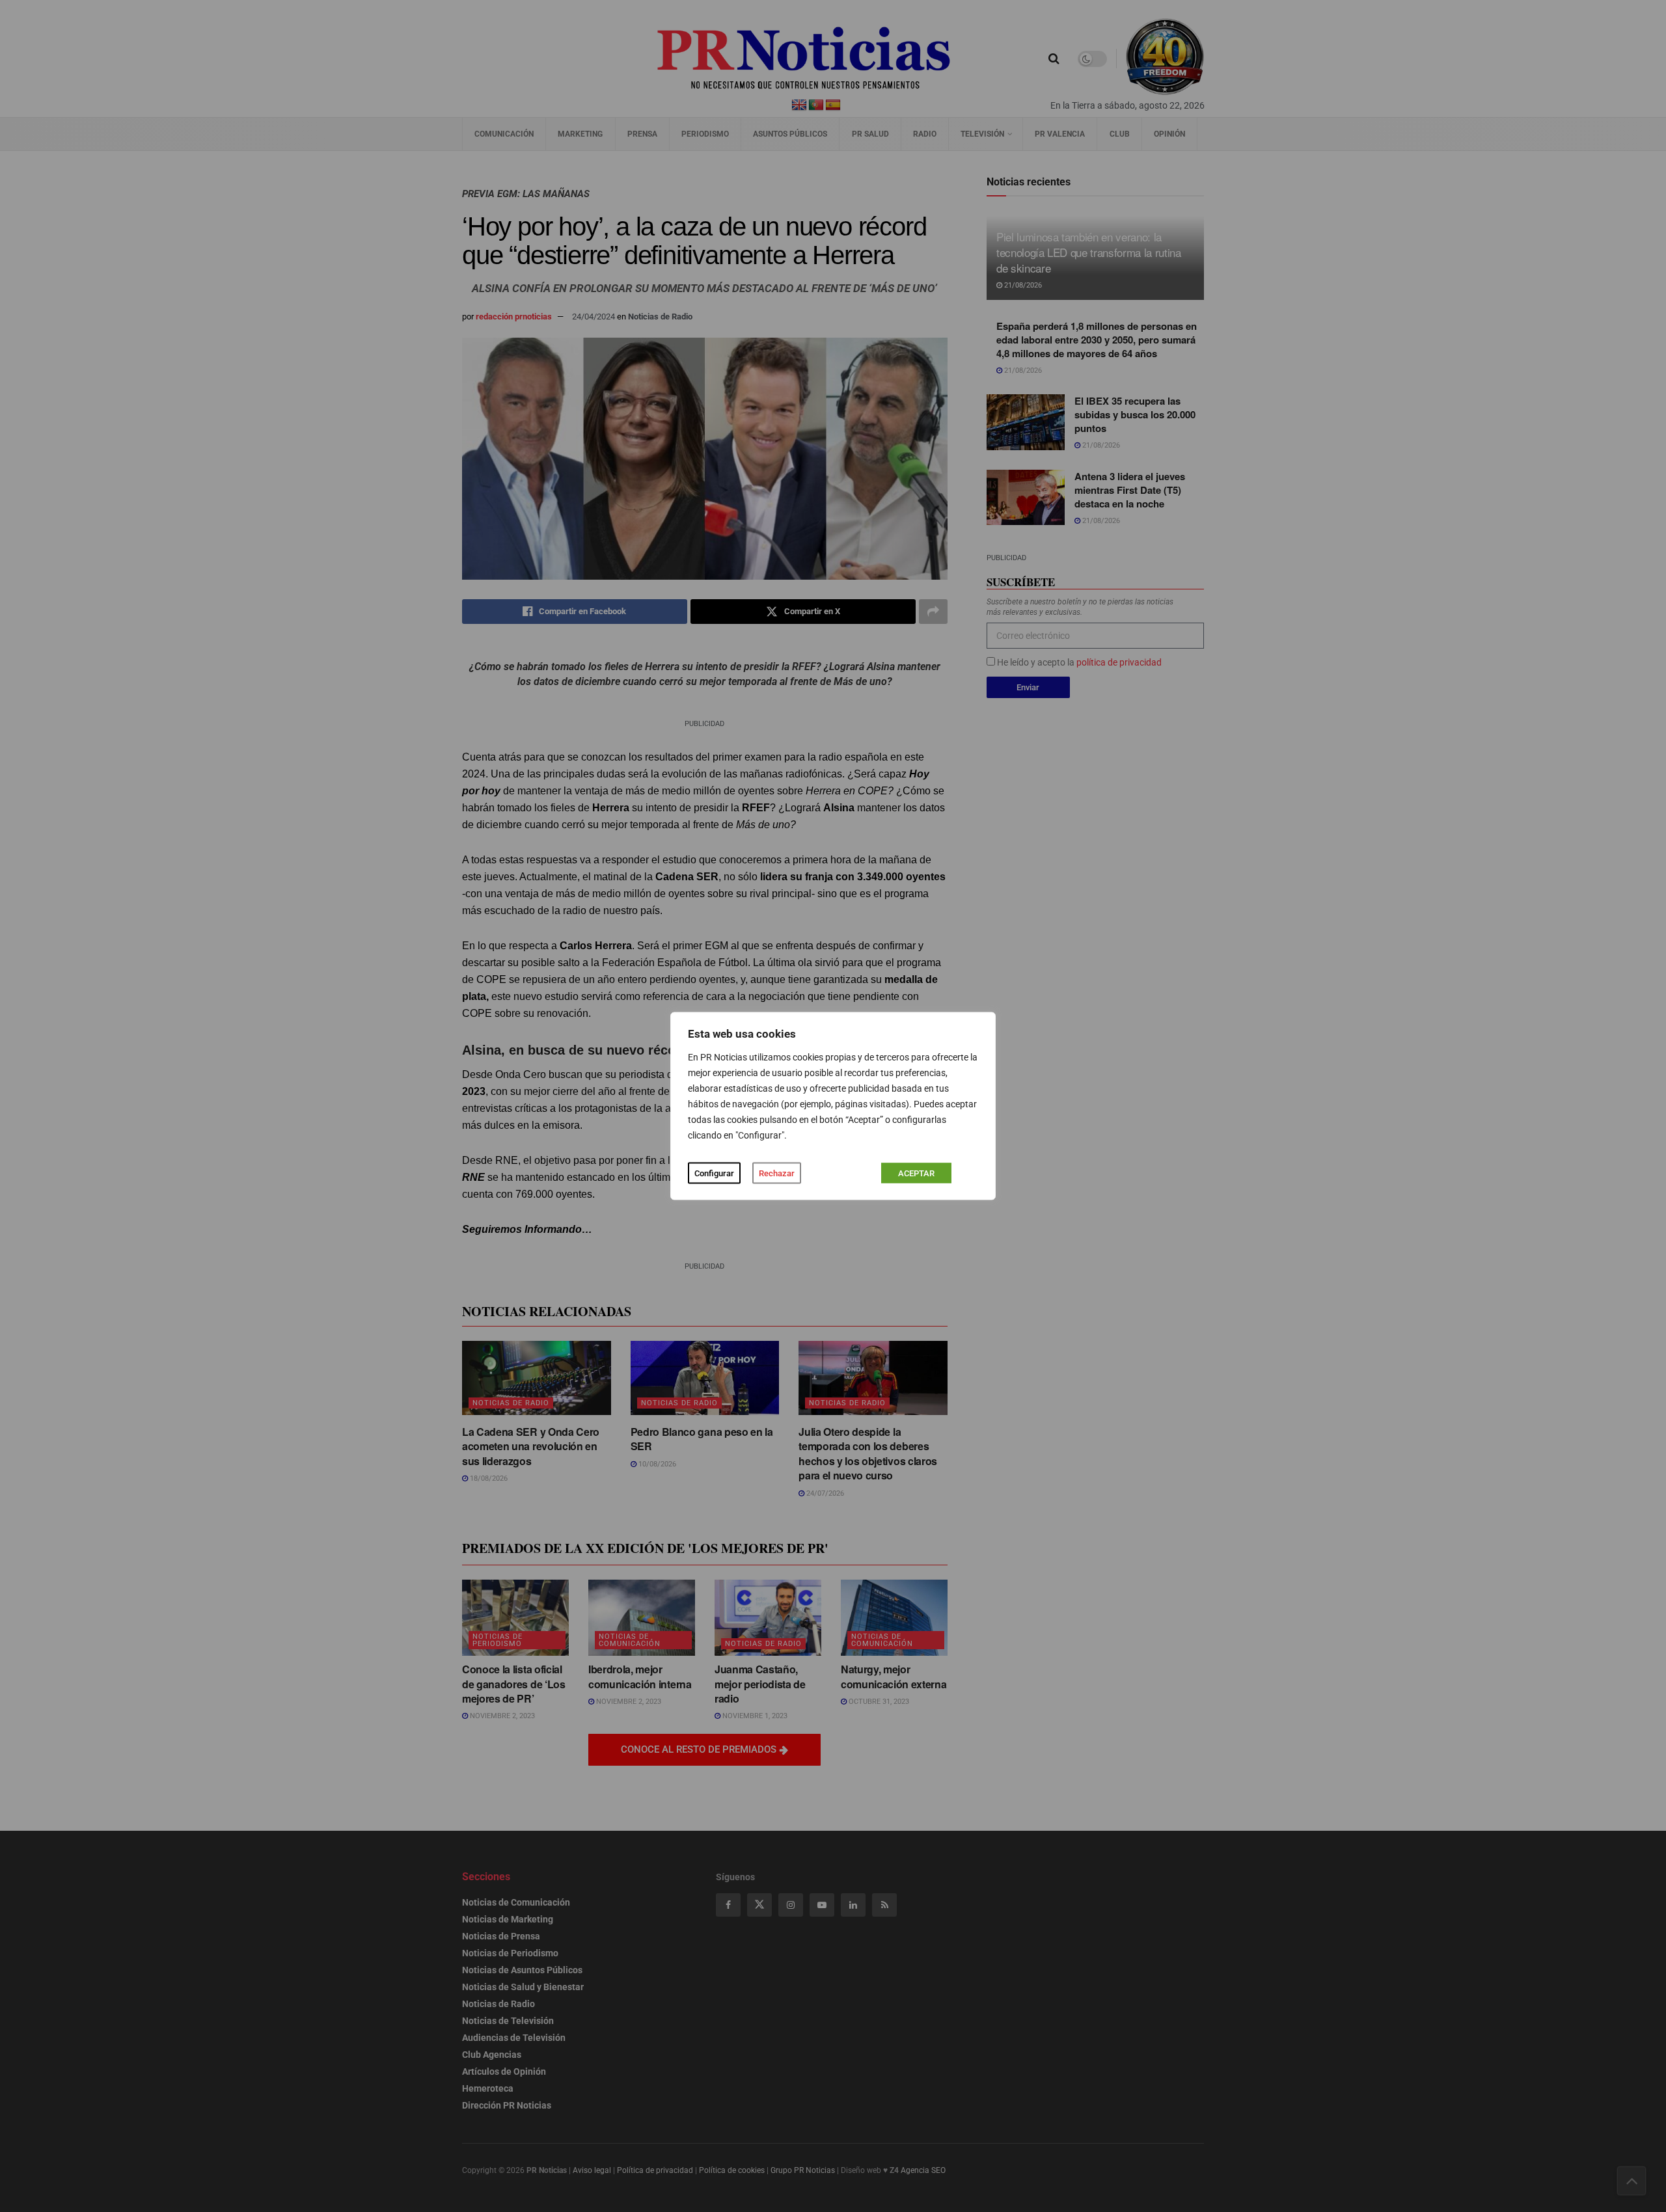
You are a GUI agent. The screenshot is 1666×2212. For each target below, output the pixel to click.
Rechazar (777, 1173)
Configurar (714, 1173)
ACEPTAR (916, 1173)
